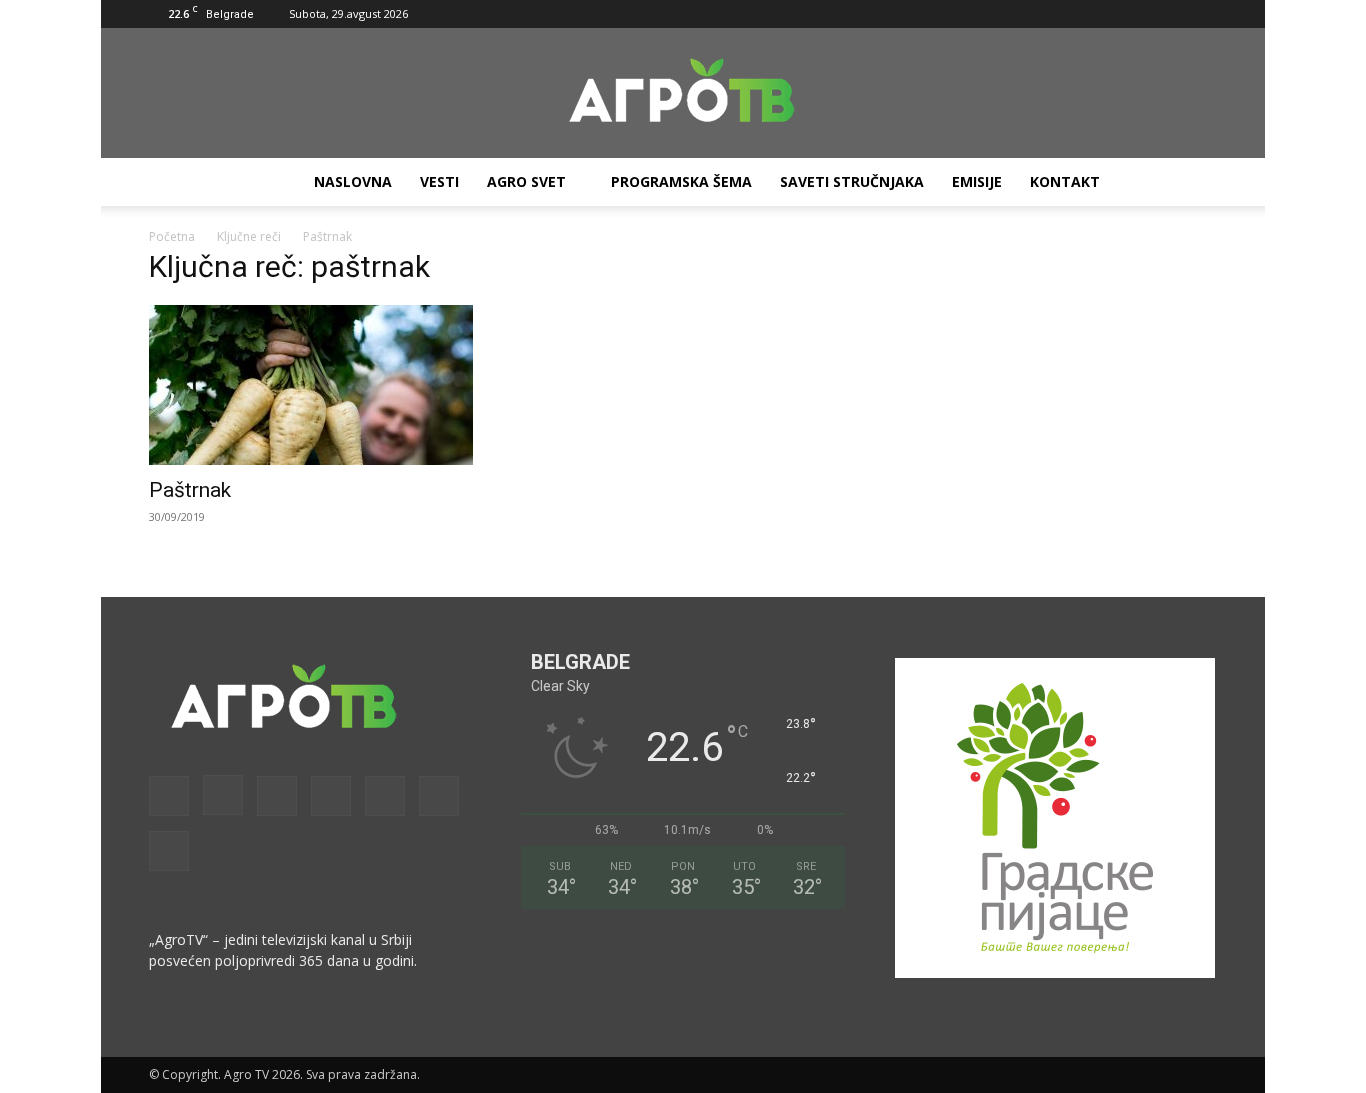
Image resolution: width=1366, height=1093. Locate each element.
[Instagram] (1037, 14)
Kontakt (1065, 181)
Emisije (977, 181)
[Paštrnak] (311, 385)
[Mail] (1070, 14)
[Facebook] (1004, 14)
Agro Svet (526, 181)
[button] (974, 13)
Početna (172, 236)
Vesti (439, 181)
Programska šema (681, 181)
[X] (1169, 14)
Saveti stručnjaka (852, 181)
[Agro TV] (683, 94)
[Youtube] (1202, 14)
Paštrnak (190, 490)
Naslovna (353, 181)
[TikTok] (1136, 14)
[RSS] (1103, 14)
